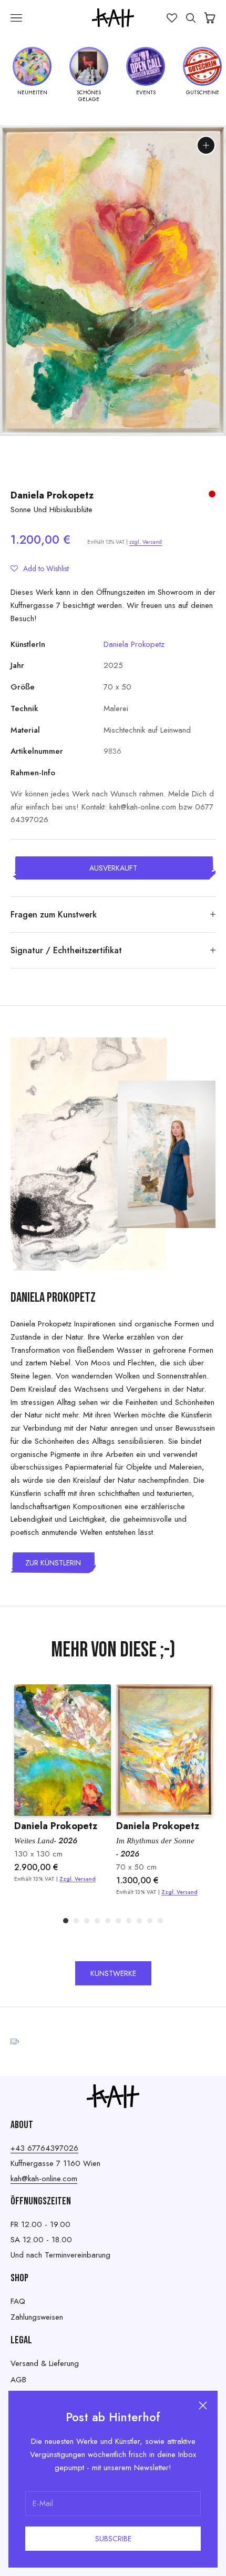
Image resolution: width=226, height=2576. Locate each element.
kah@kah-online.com (44, 2179)
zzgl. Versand (146, 542)
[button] (40, 568)
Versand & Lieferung (45, 2363)
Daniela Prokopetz (52, 495)
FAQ (18, 2301)
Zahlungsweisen (37, 2317)
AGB (18, 2380)
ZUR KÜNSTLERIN (53, 1563)
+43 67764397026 (44, 2148)
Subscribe (113, 2539)
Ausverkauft (113, 868)
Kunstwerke (113, 1973)
